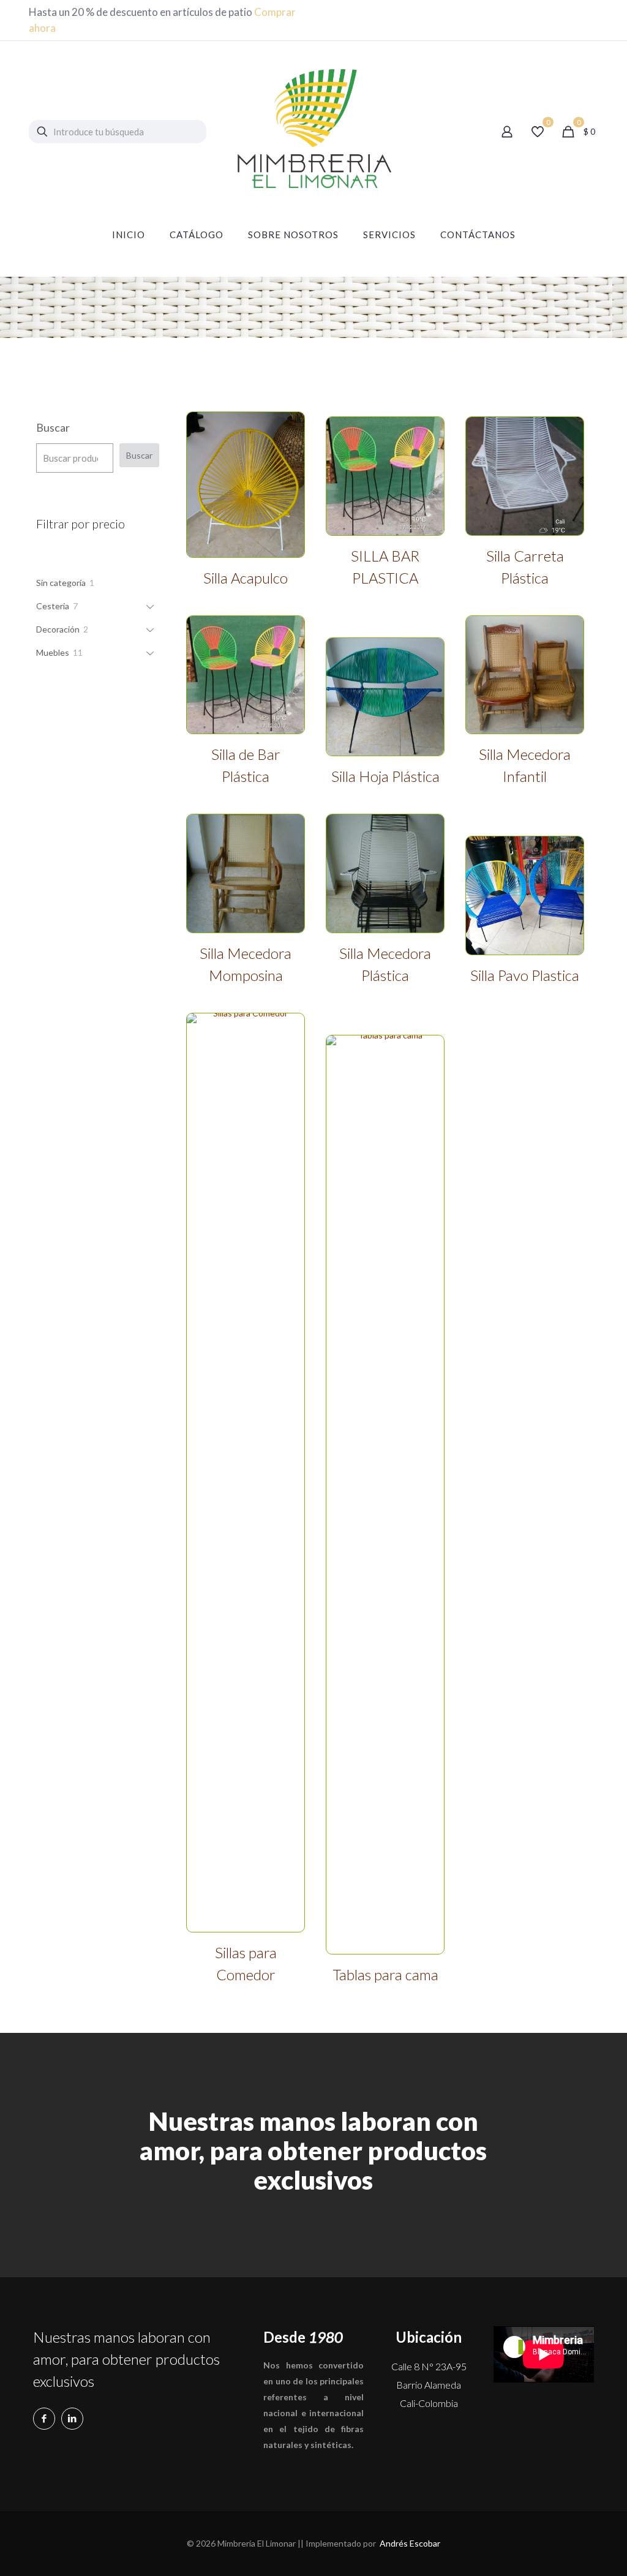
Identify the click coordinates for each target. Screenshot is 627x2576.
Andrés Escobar (410, 2543)
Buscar (53, 427)
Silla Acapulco (246, 578)
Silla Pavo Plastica (525, 975)
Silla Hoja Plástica (385, 776)
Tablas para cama (385, 1974)
